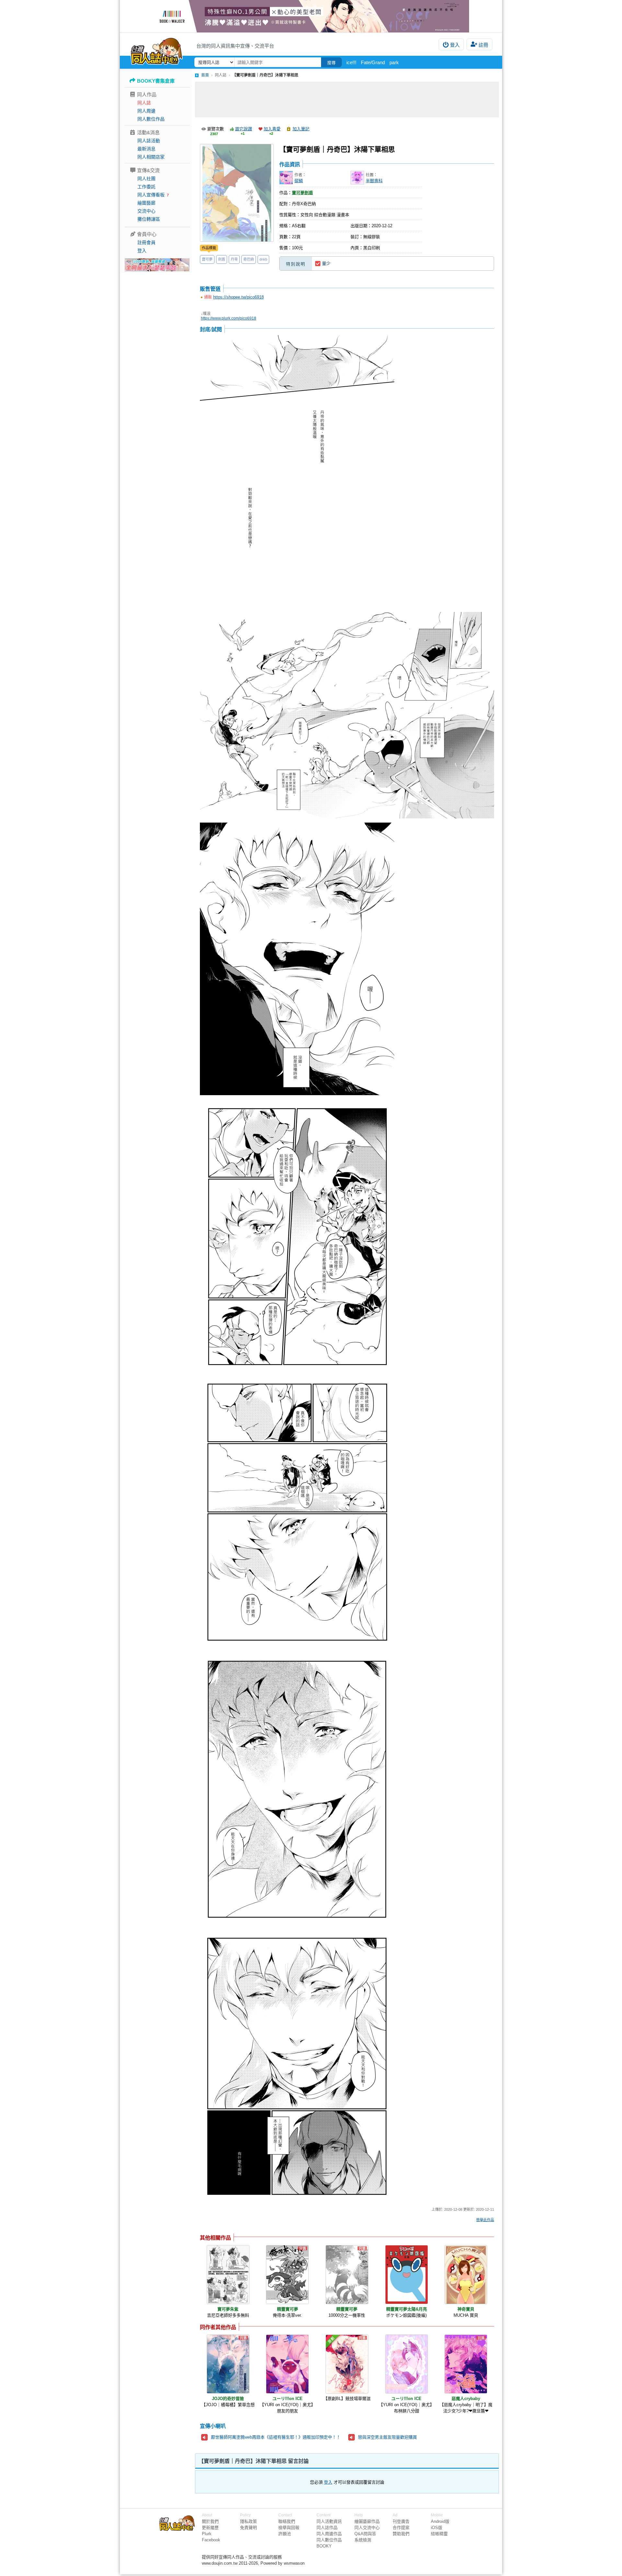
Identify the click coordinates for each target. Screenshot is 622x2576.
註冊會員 (146, 242)
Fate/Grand (373, 62)
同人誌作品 (327, 2528)
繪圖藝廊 (146, 203)
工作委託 (146, 187)
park (394, 62)
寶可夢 (207, 259)
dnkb (263, 259)
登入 (455, 45)
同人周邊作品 (329, 2534)
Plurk (207, 2534)
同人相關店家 (151, 157)
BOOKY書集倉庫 (156, 81)
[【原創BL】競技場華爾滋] (347, 2364)
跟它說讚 (244, 129)
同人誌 (144, 103)
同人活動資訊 (329, 2521)
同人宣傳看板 (151, 195)
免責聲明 (248, 2528)
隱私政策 (248, 2521)
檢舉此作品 (485, 2220)
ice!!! (351, 62)
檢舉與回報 (289, 2528)
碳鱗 (299, 181)
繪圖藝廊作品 (367, 2521)
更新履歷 (210, 2528)
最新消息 (146, 149)
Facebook (211, 2540)
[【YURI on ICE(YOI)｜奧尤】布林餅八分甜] (407, 2364)
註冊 (483, 45)
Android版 (440, 2521)
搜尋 (331, 63)
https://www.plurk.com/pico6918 (229, 318)
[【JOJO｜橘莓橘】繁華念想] (228, 2364)
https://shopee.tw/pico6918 (238, 297)
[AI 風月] (157, 267)
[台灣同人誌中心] (157, 50)
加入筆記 (301, 129)
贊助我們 (401, 2534)
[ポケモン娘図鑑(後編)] (407, 2275)
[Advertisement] (347, 100)
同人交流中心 (367, 2528)
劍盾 (222, 259)
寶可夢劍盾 (302, 193)
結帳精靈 (439, 2534)
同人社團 (146, 179)
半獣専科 (374, 181)
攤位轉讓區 (149, 219)
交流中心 (146, 211)
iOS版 (437, 2528)
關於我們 (210, 2521)
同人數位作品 (151, 119)
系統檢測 (363, 2540)
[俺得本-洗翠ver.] (287, 2275)
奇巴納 (249, 259)
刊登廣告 (401, 2521)
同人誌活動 (149, 141)
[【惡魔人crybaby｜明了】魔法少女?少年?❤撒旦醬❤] (466, 2364)
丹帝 (234, 259)
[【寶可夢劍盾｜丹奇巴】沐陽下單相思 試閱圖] (297, 472)
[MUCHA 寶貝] (466, 2275)
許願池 (285, 2534)
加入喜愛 (272, 129)
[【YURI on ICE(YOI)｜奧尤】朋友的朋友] (287, 2364)
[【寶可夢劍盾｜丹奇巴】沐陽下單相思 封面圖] (237, 193)
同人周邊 (146, 111)
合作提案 (401, 2528)
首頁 (205, 75)
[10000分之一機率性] (347, 2275)
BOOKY (324, 2546)
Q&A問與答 (365, 2534)
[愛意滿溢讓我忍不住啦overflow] (311, 16)
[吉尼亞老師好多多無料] (228, 2275)
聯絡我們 (287, 2521)
